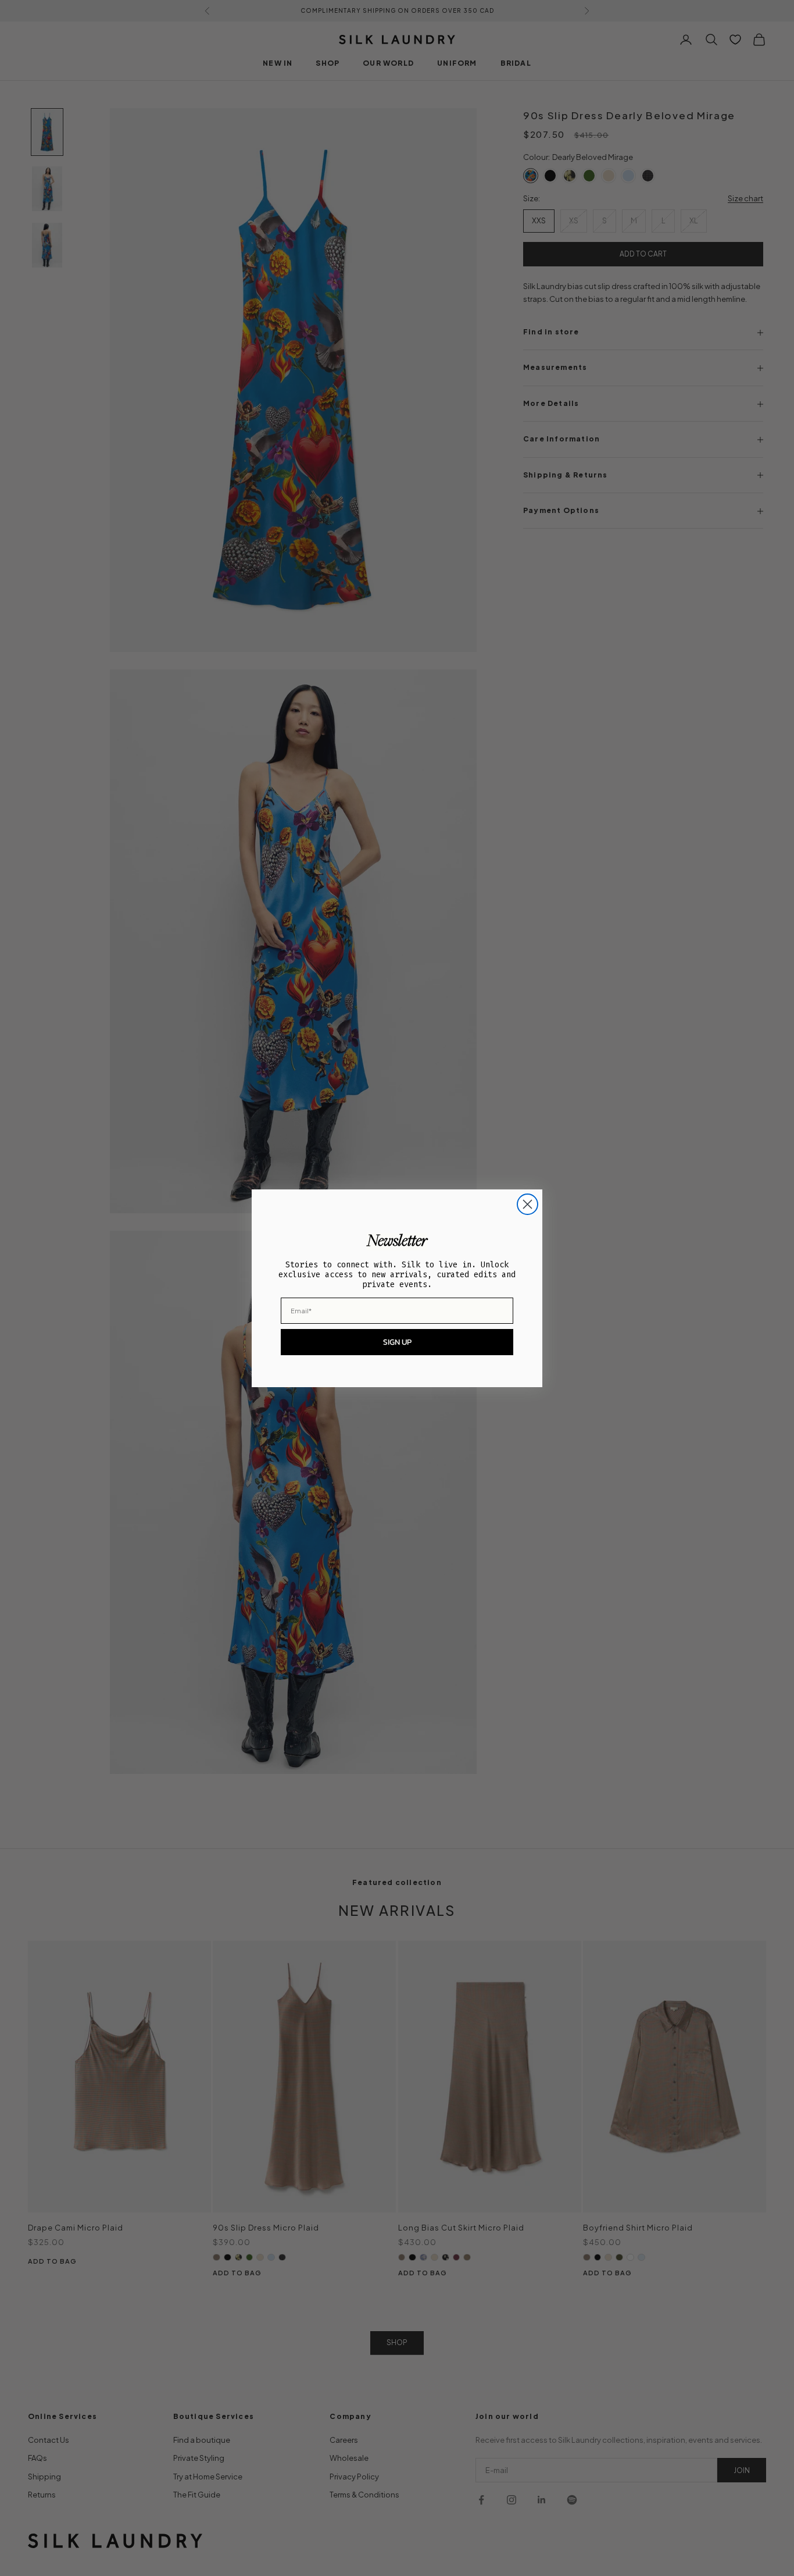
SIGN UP (397, 1342)
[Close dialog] (527, 1204)
